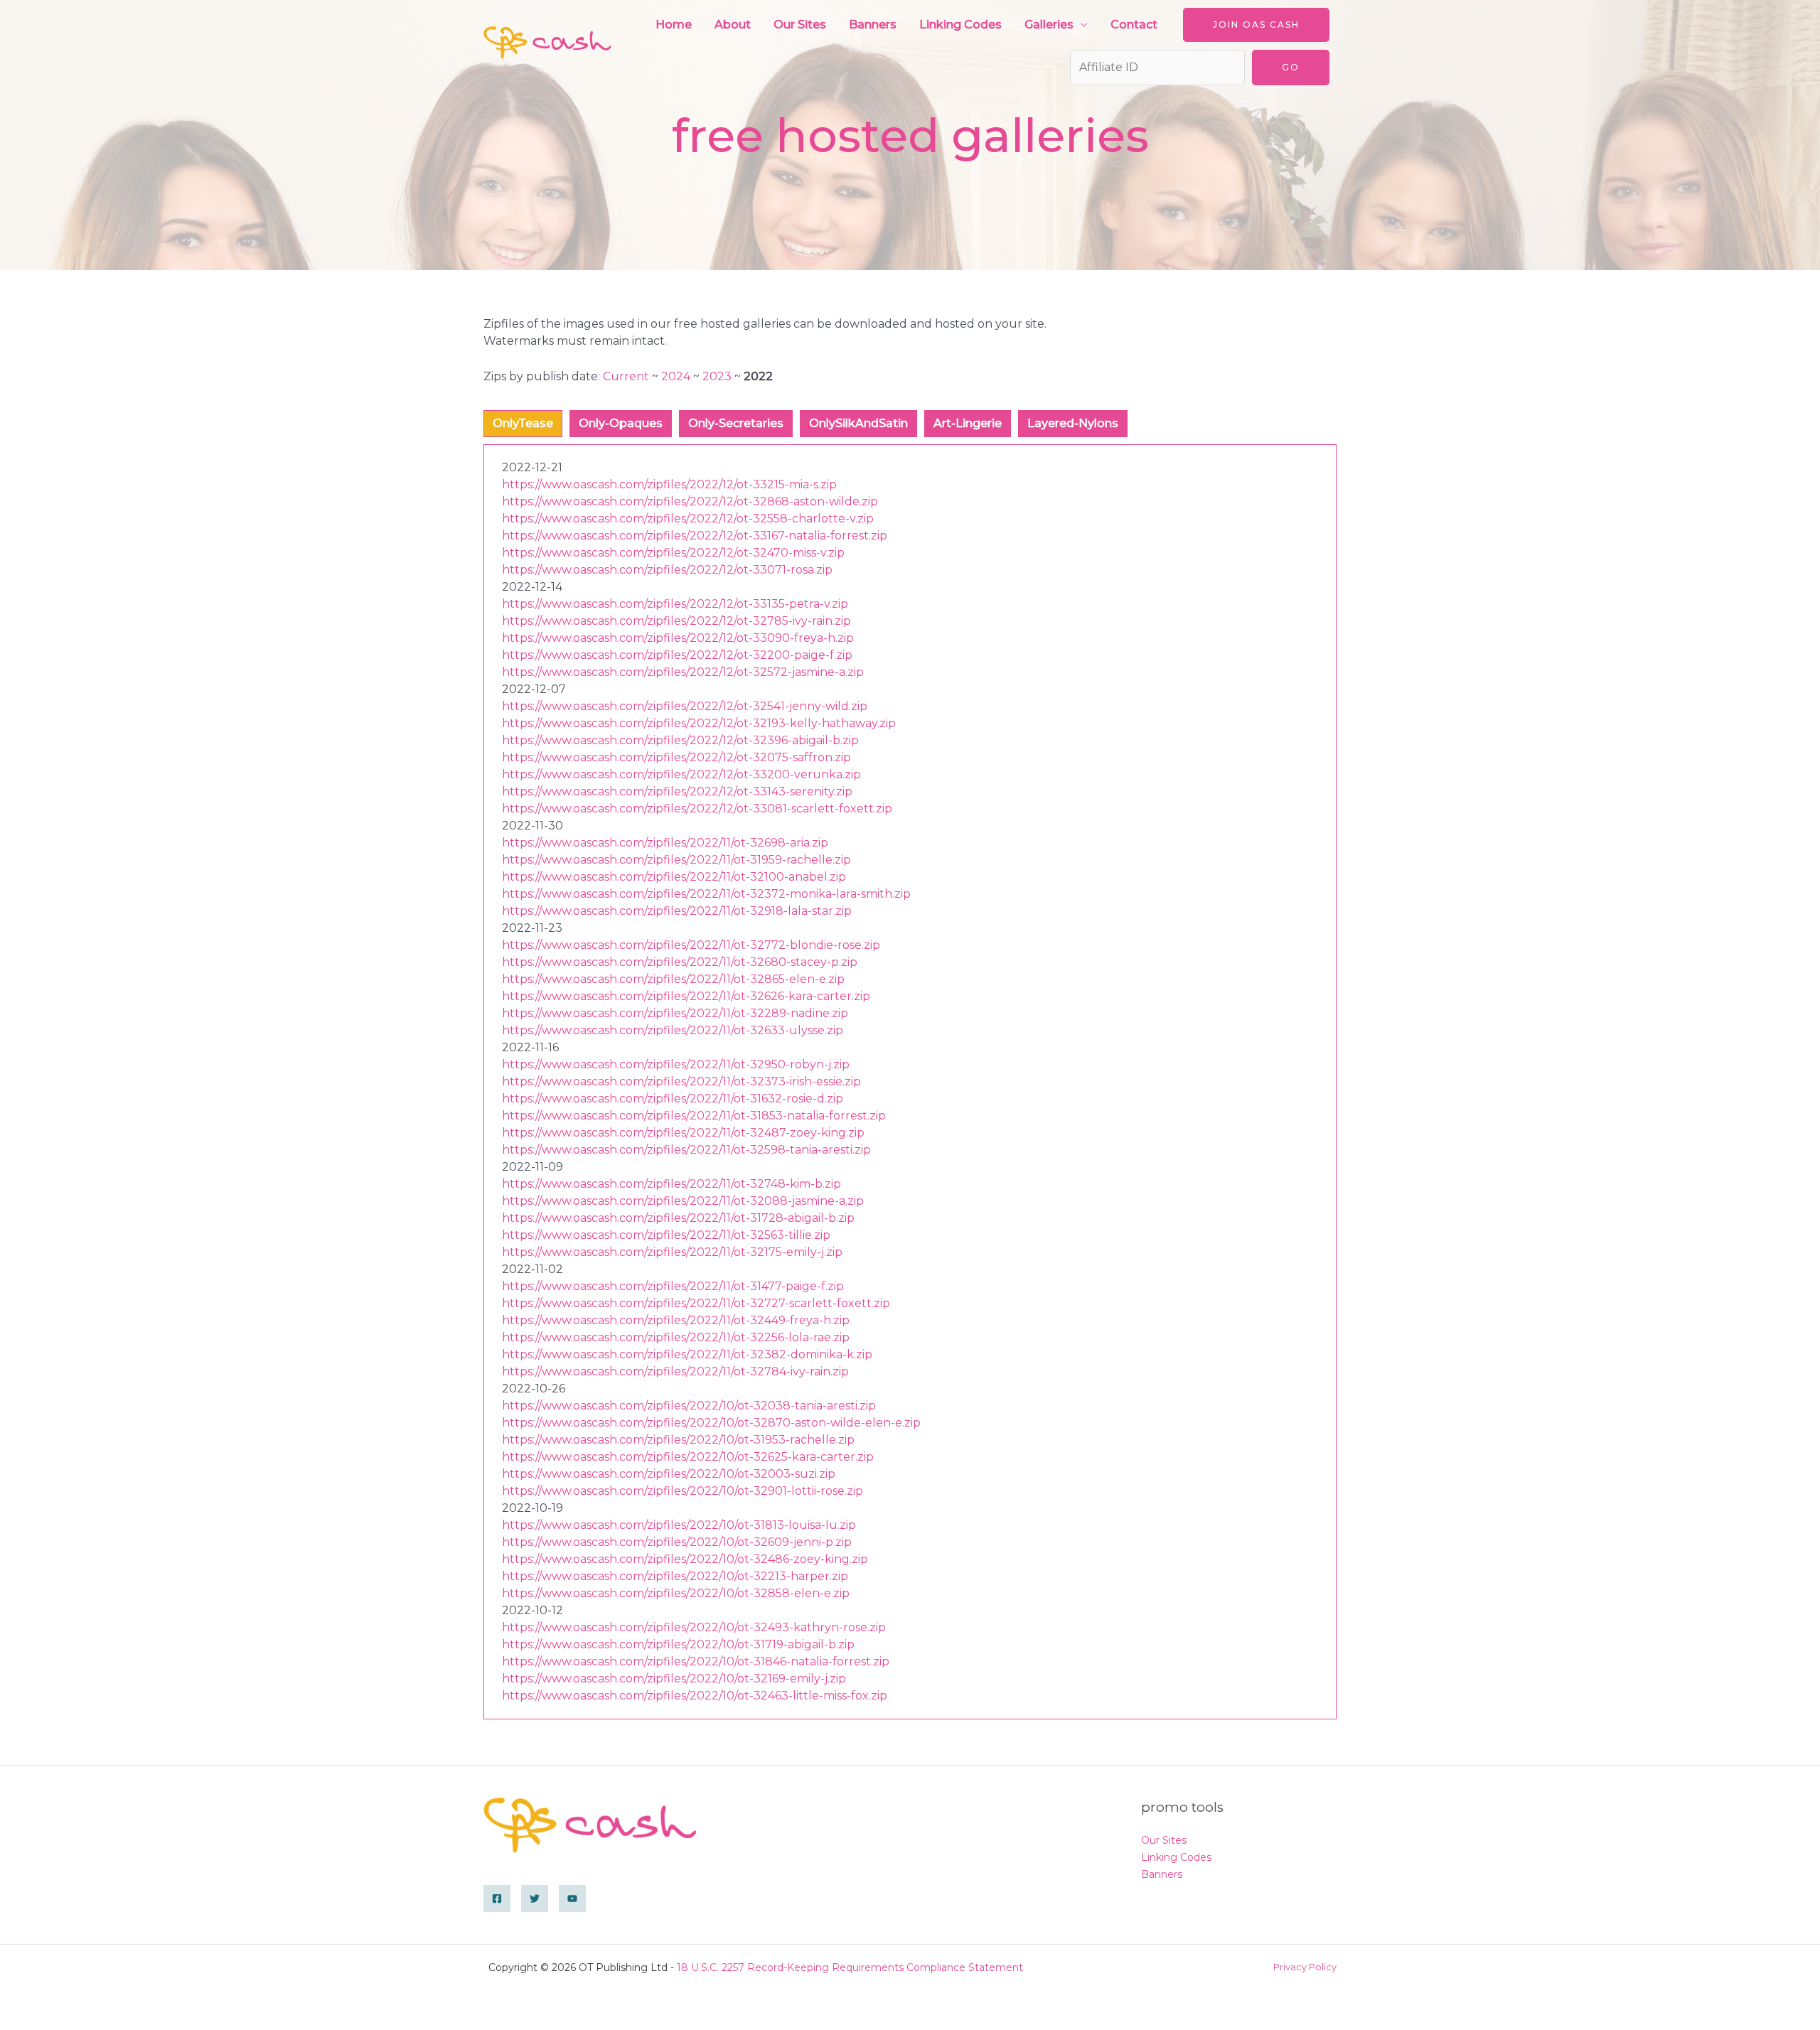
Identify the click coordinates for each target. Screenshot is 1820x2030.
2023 (717, 376)
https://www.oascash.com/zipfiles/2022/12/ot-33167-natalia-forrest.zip (695, 536)
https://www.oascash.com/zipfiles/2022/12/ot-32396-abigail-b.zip (680, 740)
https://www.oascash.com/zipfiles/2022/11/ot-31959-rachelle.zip (676, 860)
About (733, 25)
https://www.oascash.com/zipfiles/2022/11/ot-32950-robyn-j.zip (676, 1064)
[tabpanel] (910, 1082)
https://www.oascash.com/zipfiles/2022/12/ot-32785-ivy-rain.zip (676, 621)
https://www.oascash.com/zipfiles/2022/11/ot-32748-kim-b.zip (671, 1184)
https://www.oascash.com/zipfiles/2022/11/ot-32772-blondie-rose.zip (691, 945)
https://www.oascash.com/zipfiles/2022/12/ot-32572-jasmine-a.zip (683, 672)
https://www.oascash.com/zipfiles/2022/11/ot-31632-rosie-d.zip (673, 1099)
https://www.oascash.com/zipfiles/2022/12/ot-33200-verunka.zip (681, 774)
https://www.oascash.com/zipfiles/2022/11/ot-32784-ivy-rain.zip (675, 1371)
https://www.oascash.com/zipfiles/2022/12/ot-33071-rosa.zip (667, 570)
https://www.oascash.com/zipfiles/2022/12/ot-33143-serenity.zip (677, 791)
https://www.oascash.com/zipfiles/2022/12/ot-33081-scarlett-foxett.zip (697, 809)
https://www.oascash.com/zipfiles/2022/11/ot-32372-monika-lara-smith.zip (706, 894)
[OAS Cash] (547, 42)
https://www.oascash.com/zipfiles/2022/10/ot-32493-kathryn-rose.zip (694, 1627)
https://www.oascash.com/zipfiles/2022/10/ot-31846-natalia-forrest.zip (696, 1661)
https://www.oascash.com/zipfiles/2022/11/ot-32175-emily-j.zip (672, 1252)
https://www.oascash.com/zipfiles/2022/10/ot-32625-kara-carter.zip (688, 1457)
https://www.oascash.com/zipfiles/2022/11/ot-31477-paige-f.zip (673, 1286)
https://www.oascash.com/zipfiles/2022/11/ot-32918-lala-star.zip (677, 911)
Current (626, 376)
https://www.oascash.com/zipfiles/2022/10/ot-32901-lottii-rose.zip (682, 1491)
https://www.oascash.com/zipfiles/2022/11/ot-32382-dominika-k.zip (687, 1354)
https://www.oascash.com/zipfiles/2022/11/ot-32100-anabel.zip (674, 877)
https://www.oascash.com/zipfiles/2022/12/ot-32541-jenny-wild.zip (685, 706)
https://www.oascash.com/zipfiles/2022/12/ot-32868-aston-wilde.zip (690, 501)
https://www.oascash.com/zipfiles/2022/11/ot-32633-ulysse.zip (673, 1030)
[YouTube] (572, 1899)
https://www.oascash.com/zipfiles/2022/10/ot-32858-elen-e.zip (676, 1593)
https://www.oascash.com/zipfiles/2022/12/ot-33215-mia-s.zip (669, 484)
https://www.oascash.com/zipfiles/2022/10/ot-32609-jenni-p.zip (677, 1542)
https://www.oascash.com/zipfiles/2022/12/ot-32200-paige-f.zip (677, 655)
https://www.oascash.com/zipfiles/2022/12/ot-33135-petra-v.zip (675, 604)
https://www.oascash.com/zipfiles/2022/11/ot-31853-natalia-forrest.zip (694, 1116)
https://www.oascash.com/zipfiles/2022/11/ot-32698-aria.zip (665, 843)
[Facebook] (497, 1899)
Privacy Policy (1305, 1967)
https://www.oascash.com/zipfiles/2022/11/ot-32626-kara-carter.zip (686, 996)
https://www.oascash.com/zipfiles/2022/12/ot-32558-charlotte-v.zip (688, 519)
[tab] (523, 424)
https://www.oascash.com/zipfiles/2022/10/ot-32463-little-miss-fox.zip (695, 1696)
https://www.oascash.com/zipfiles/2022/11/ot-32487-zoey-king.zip (683, 1133)
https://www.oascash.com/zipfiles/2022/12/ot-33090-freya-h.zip (678, 638)
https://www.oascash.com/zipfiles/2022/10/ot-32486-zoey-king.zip (685, 1559)
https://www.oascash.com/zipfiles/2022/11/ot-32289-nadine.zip (675, 1013)
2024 (676, 376)
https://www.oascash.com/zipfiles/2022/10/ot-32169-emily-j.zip (674, 1679)
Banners (873, 25)
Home (674, 25)
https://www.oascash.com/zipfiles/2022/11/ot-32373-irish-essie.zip (681, 1081)
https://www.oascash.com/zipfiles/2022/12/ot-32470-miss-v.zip (673, 553)
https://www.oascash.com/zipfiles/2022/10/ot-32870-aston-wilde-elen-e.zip (711, 1423)
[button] (1256, 25)
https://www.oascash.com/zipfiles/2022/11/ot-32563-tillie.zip (666, 1235)
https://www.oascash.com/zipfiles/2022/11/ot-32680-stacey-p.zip (680, 962)
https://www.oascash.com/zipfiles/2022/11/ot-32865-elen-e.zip (673, 979)
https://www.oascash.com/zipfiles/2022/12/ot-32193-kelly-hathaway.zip (699, 723)
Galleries (1049, 25)
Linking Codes (960, 25)
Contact (1134, 25)
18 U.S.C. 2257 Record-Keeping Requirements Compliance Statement (850, 1967)
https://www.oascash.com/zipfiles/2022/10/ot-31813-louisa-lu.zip (679, 1525)
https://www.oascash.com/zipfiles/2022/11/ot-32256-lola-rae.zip (676, 1337)
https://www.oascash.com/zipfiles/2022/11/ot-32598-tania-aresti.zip (686, 1150)
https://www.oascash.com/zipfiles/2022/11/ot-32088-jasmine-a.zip (683, 1201)
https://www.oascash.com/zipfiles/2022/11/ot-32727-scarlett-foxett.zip (696, 1303)
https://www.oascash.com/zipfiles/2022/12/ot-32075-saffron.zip (676, 757)
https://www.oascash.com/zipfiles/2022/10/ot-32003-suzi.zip (669, 1474)
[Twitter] (535, 1899)
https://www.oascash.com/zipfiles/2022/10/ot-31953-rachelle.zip (678, 1440)
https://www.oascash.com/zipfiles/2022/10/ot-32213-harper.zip (675, 1576)
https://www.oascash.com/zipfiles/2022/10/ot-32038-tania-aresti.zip (689, 1406)
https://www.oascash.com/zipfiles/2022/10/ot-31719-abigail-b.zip (678, 1644)
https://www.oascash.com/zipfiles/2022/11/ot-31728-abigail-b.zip (678, 1218)
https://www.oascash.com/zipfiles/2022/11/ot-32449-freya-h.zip (676, 1320)
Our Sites (800, 25)
